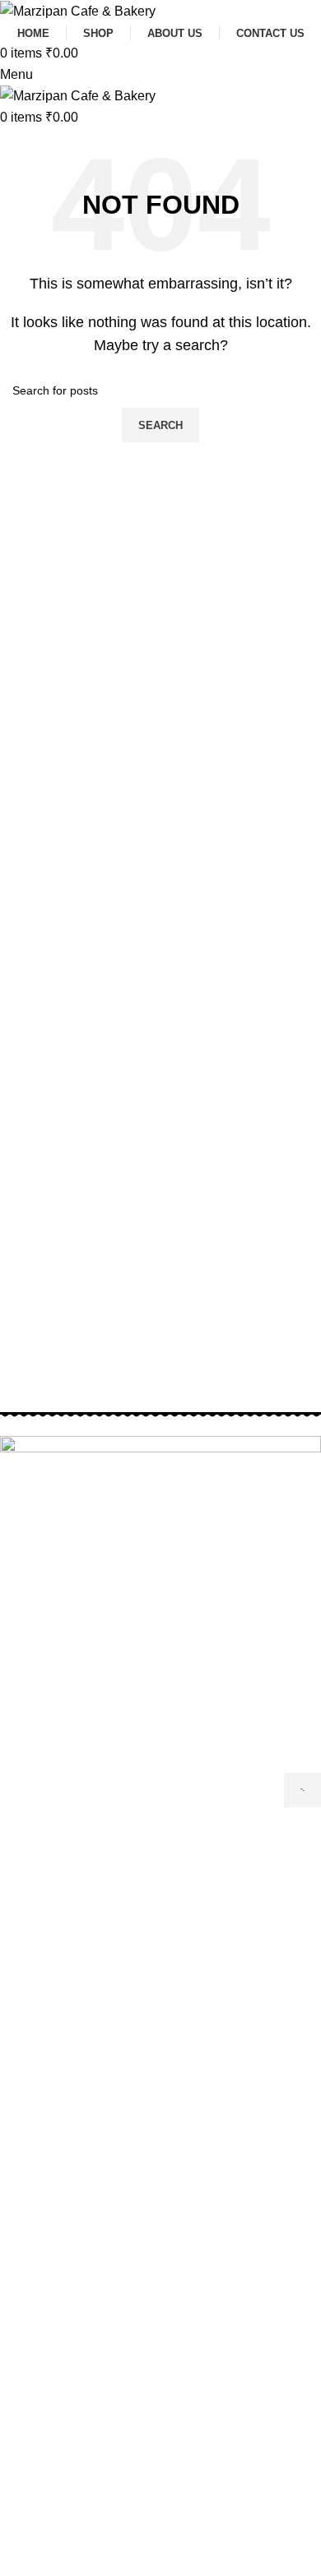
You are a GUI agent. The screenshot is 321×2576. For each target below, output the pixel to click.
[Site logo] (78, 10)
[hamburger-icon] (302, 1790)
